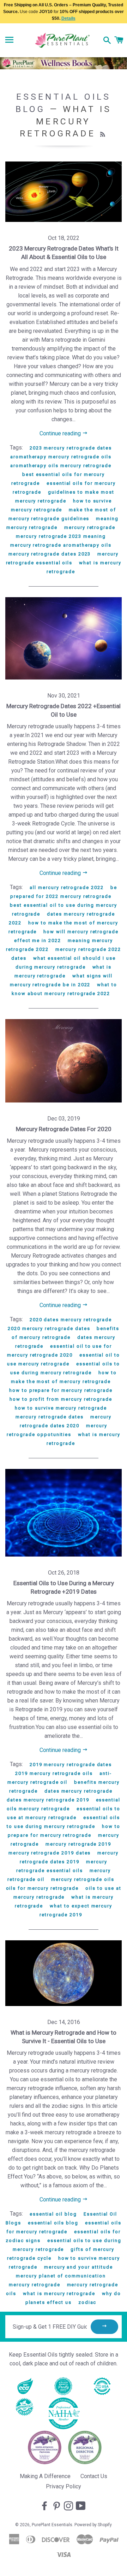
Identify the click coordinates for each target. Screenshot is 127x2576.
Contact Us (94, 2476)
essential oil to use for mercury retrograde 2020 (59, 1351)
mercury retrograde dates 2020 (66, 1421)
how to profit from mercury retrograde (61, 1399)
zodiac (87, 2302)
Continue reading (61, 433)
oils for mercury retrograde (43, 1888)
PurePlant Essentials (52, 2525)
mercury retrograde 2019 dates (50, 1853)
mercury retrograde (90, 527)
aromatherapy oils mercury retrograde (61, 466)
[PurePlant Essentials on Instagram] (69, 2506)
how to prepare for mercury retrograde (61, 1390)
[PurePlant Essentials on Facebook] (45, 2506)
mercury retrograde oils (83, 1879)
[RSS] (104, 135)
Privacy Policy (64, 2486)
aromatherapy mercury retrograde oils (61, 457)
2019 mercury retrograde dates (71, 1765)
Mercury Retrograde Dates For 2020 (64, 1129)
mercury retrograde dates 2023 (50, 554)
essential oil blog (53, 2214)
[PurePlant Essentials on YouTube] (81, 2506)
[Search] (107, 41)
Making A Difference (45, 2476)
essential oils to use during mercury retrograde (65, 1368)
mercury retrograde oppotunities (57, 1430)
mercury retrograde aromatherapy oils (61, 545)
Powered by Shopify (93, 2525)
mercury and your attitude (78, 2267)
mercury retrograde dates (50, 1417)
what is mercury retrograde (59, 2293)
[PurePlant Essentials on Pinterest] (57, 2506)
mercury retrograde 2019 (78, 1844)
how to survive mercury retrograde (61, 1408)
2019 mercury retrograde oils (54, 1773)
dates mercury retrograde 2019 (48, 1800)
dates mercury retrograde (78, 1791)
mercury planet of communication (61, 2276)
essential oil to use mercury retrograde (64, 1359)
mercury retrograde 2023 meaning (61, 536)
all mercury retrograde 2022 (67, 887)
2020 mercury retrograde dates (49, 1328)
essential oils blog (53, 2223)
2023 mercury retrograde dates (71, 448)
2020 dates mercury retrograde (71, 1320)
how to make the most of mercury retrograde (64, 1377)
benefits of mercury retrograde (65, 1333)
